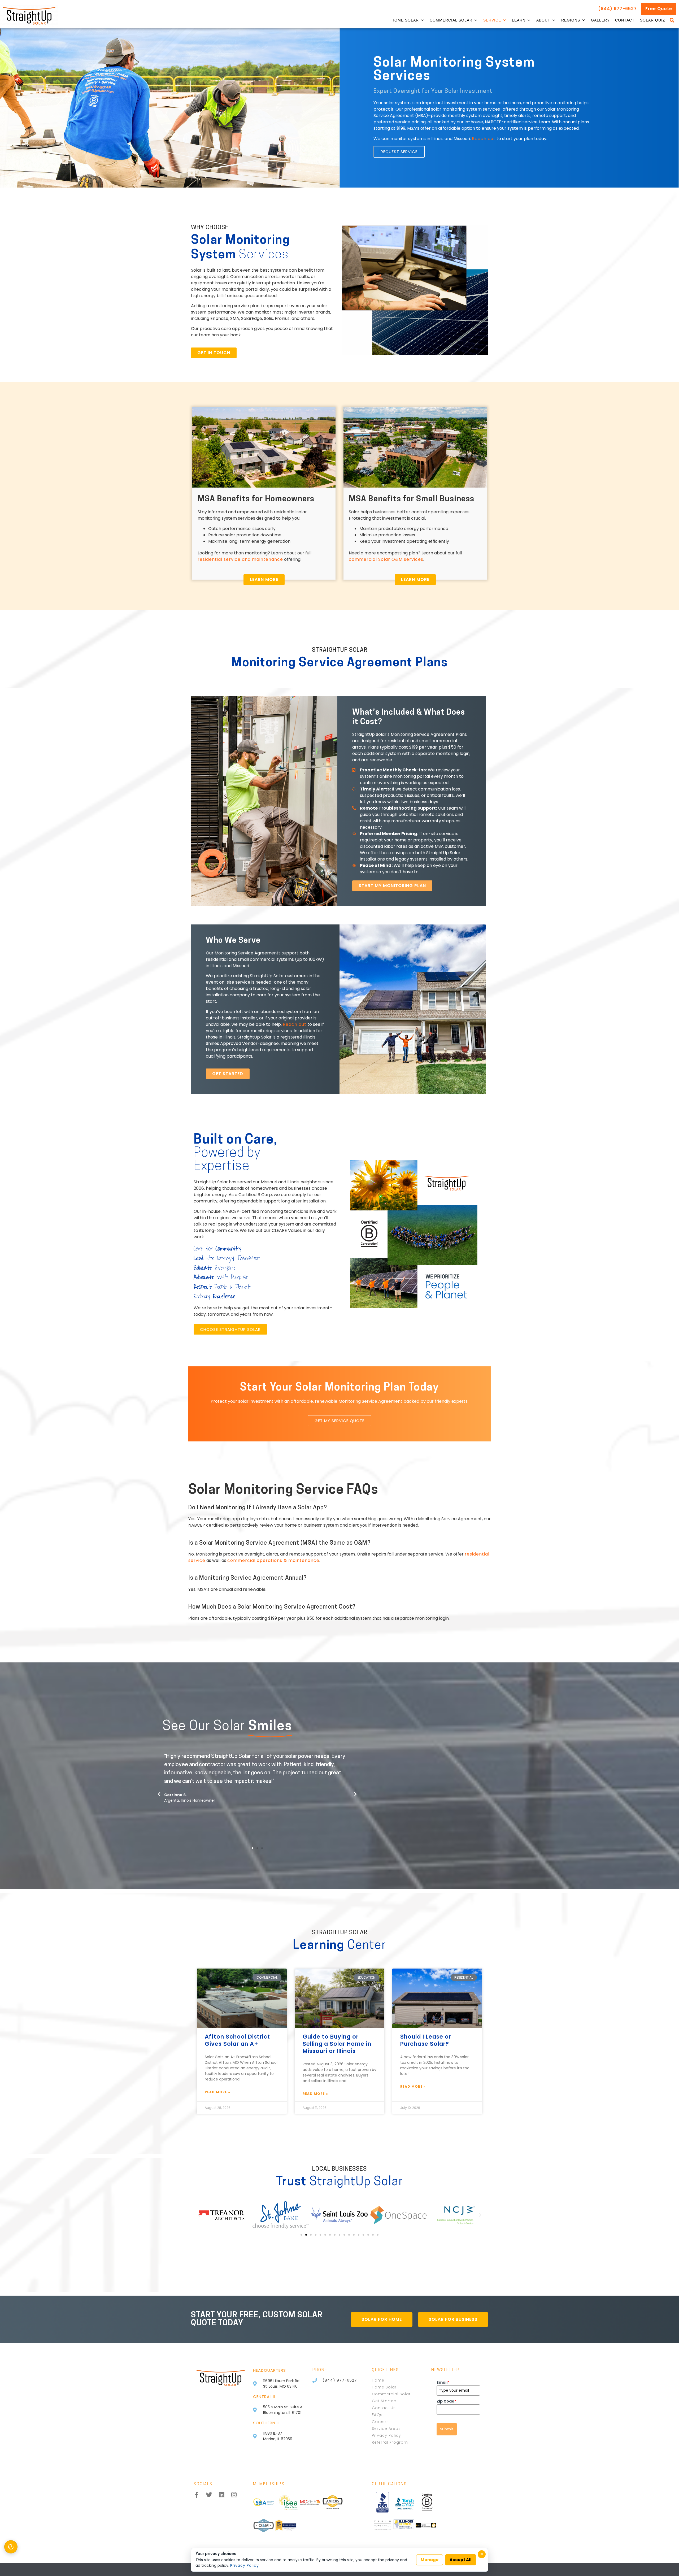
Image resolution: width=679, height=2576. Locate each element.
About (543, 20)
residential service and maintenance (240, 559)
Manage (430, 2560)
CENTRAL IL (264, 2397)
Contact (625, 20)
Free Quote (659, 9)
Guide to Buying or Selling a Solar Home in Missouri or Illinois (337, 2044)
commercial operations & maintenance (273, 1560)
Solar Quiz (653, 20)
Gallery (600, 20)
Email (443, 2382)
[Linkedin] (222, 2495)
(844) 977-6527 (617, 9)
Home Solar (405, 20)
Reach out (484, 139)
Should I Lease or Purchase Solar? (426, 2040)
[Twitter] (209, 2495)
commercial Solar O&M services (386, 559)
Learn (519, 20)
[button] (672, 20)
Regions (571, 20)
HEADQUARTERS (269, 2370)
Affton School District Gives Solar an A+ (237, 2040)
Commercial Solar (451, 20)
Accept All (461, 2560)
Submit (447, 2429)
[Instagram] (234, 2495)
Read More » (217, 2092)
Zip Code (446, 2401)
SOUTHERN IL (266, 2423)
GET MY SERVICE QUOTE (339, 1421)
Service (492, 20)
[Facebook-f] (197, 2495)
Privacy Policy (245, 2565)
